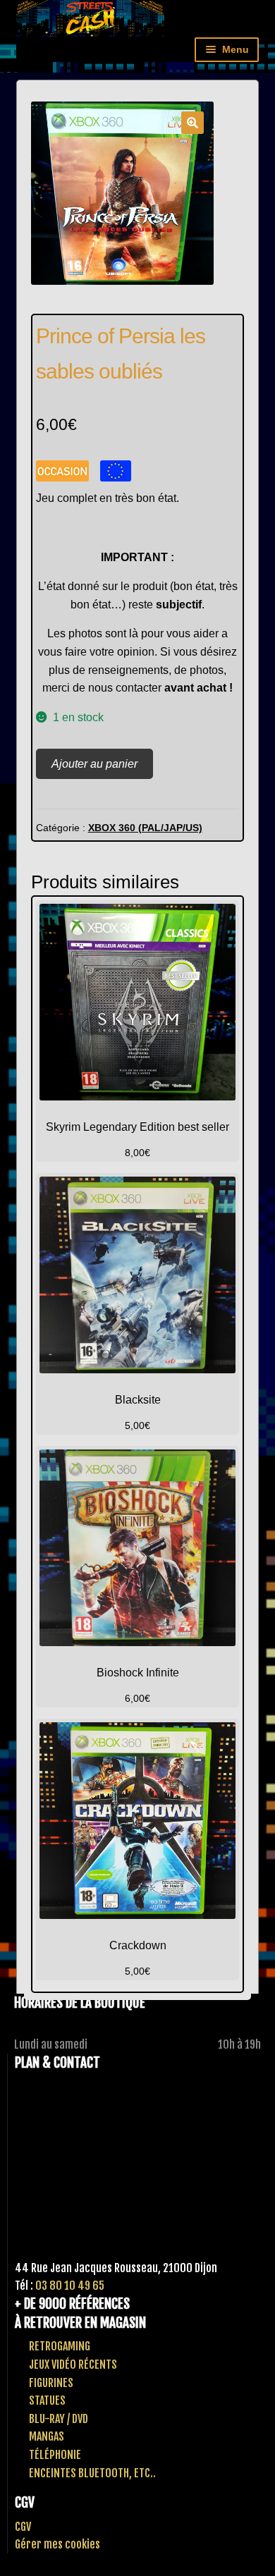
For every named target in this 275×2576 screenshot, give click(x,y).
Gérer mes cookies (57, 2544)
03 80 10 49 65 (70, 2286)
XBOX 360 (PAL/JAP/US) (145, 828)
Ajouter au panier (94, 764)
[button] (192, 123)
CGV (23, 2527)
